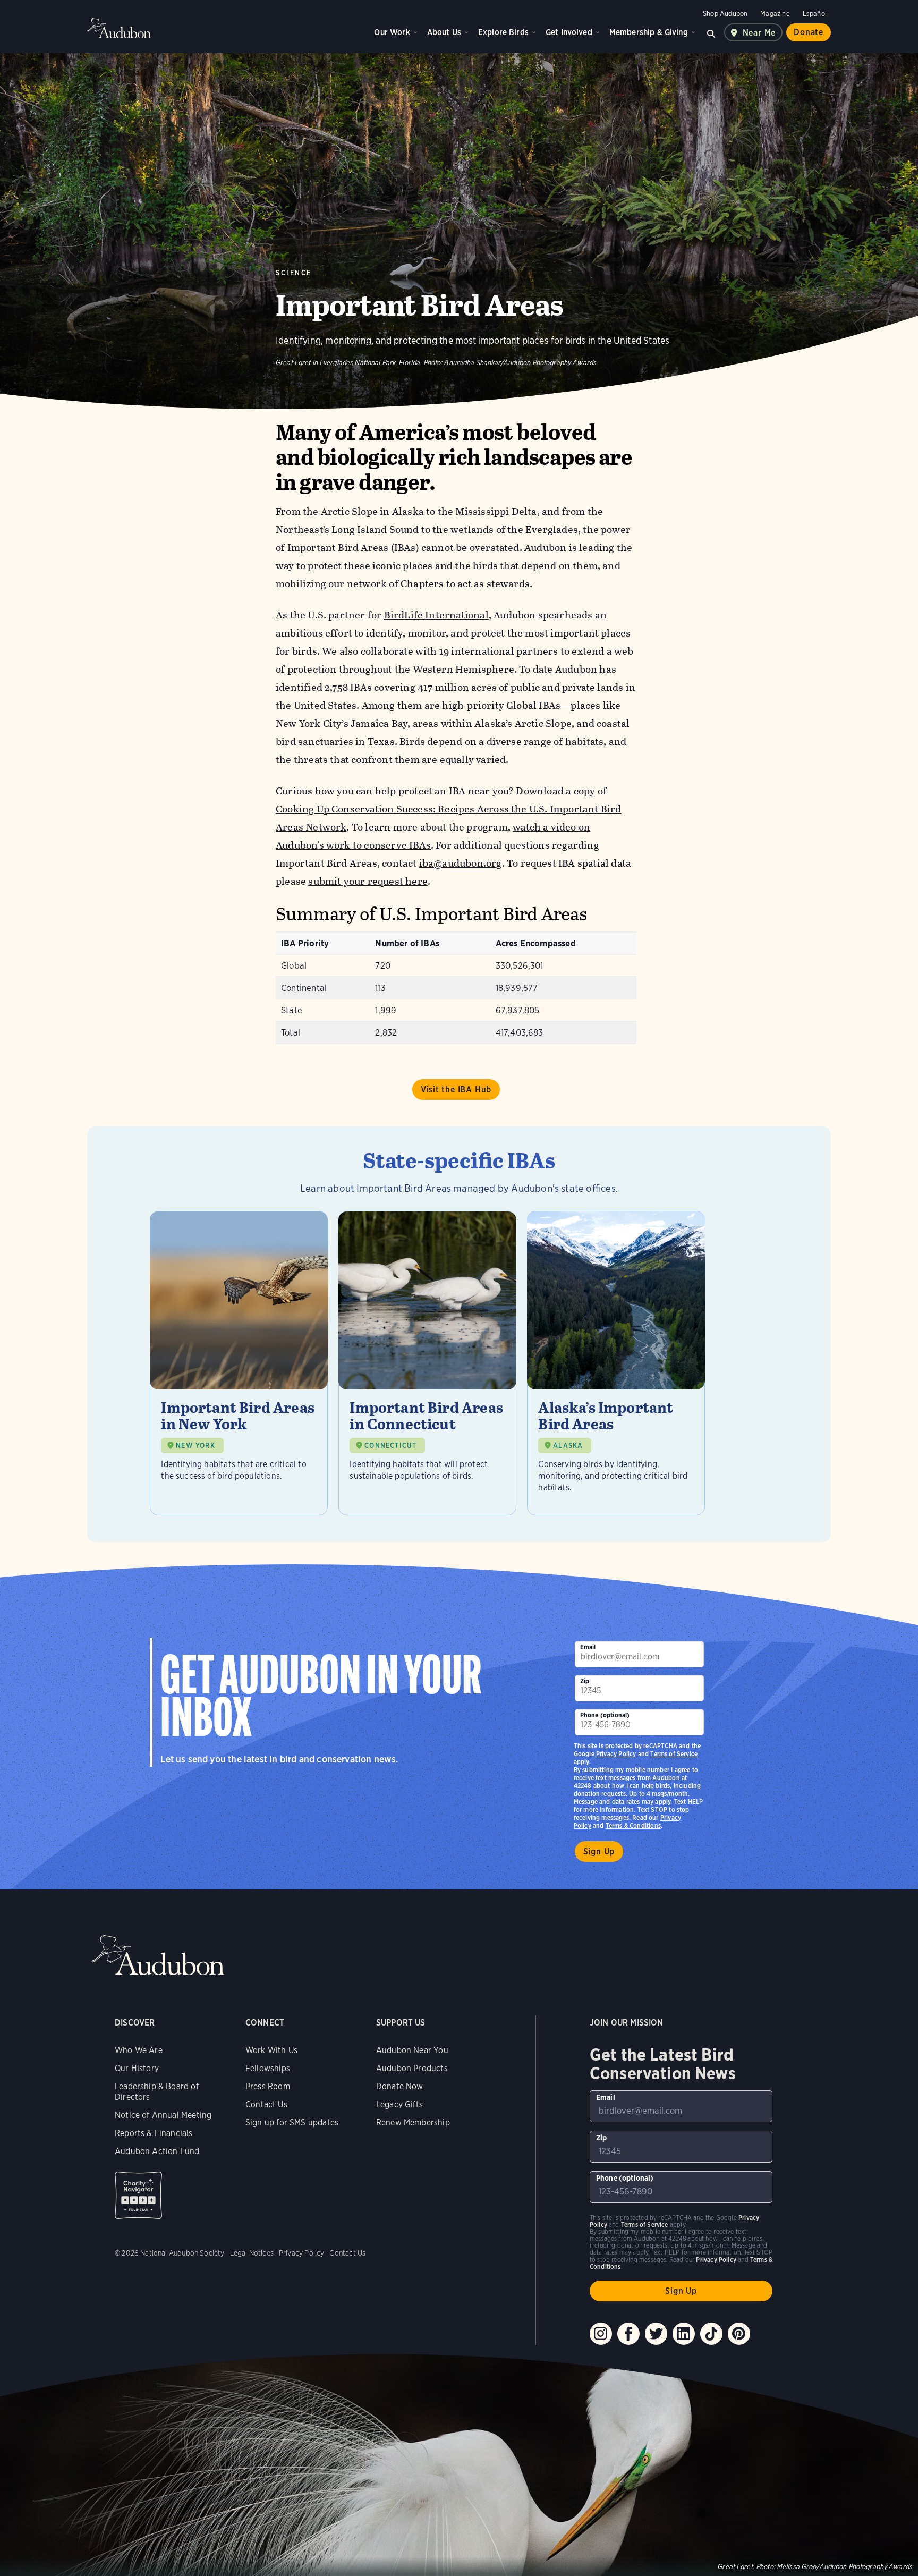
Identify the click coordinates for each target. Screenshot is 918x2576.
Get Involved (569, 32)
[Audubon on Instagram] (601, 2334)
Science (294, 273)
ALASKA (568, 1446)
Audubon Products (412, 2068)
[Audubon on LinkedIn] (684, 2334)
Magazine (775, 14)
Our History (137, 2068)
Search (711, 32)
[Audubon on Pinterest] (739, 2334)
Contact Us (266, 2104)
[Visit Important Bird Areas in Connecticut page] (427, 1363)
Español (815, 14)
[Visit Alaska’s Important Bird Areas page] (616, 1363)
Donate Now (400, 2086)
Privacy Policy (616, 1754)
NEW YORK (195, 1446)
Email (588, 1647)
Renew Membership (413, 2122)
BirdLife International (436, 615)
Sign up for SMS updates (292, 2122)
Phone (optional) (605, 1715)
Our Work (392, 32)
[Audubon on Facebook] (628, 2334)
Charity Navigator (138, 2195)
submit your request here (368, 881)
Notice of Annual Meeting (163, 2115)
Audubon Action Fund (157, 2151)
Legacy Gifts (399, 2104)
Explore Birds (503, 32)
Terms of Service (674, 1754)
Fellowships (268, 2068)
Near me (759, 33)
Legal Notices (252, 2253)
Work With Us (271, 2050)
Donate (809, 32)
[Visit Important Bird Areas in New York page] (239, 1363)
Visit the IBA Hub (456, 1090)
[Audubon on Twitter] (656, 2334)
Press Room (268, 2086)
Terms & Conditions (633, 1825)
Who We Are (139, 2050)
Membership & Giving (649, 32)
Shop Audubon (725, 14)
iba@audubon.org (461, 863)
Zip (585, 1681)
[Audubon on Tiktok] (711, 2334)
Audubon (119, 28)
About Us (444, 32)
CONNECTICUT (390, 1446)
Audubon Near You (412, 2050)
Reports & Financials (154, 2133)
